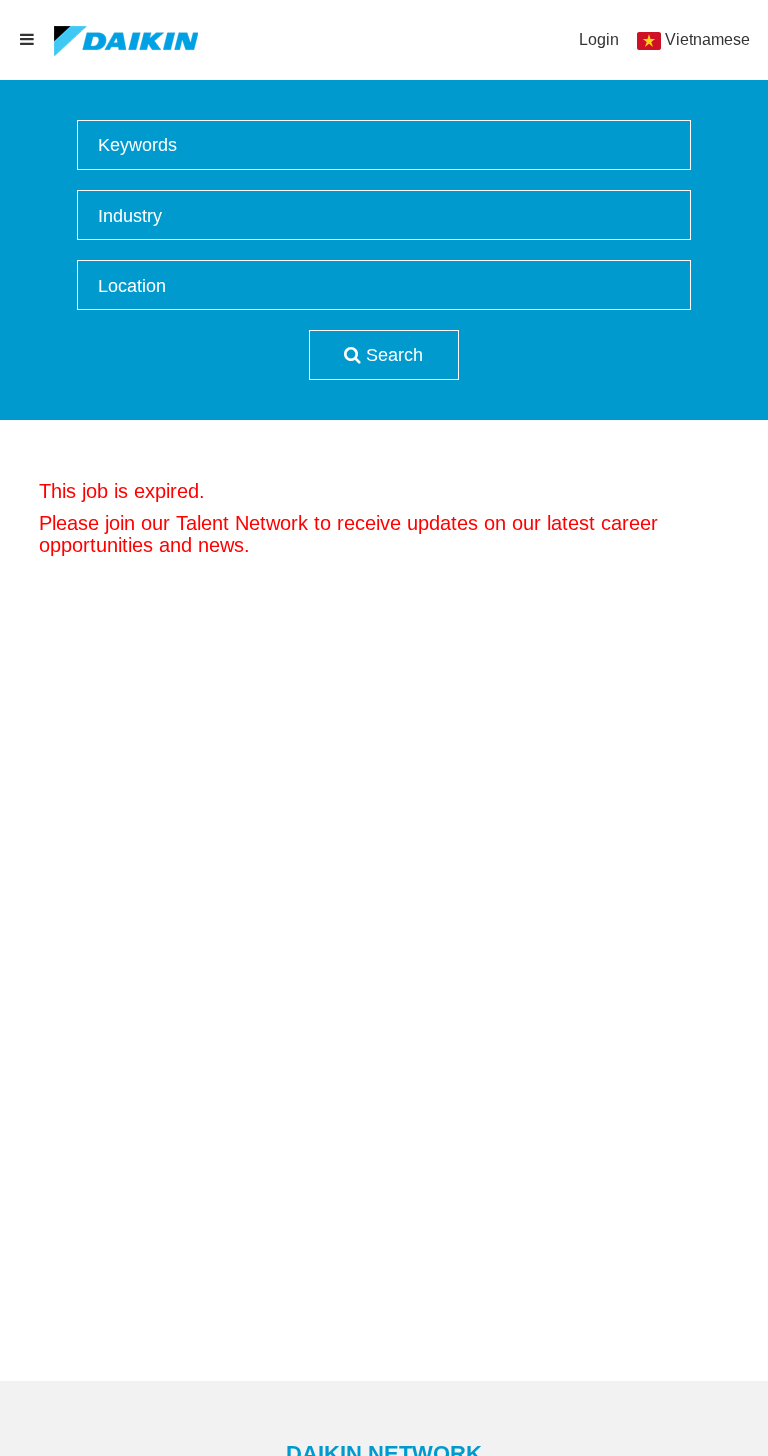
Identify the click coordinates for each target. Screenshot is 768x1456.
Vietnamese (707, 39)
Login (599, 39)
